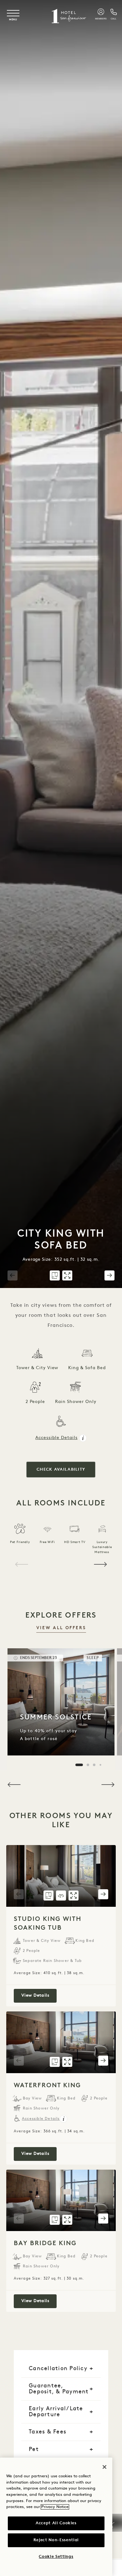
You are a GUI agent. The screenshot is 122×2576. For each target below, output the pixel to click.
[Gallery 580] (67, 1275)
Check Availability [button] (61, 1470)
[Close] (104, 2467)
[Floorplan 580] (55, 1275)
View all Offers (61, 1628)
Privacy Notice (55, 2507)
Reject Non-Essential (56, 2540)
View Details (39, 1995)
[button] (13, 1275)
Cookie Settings (56, 2557)
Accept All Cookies (56, 2523)
